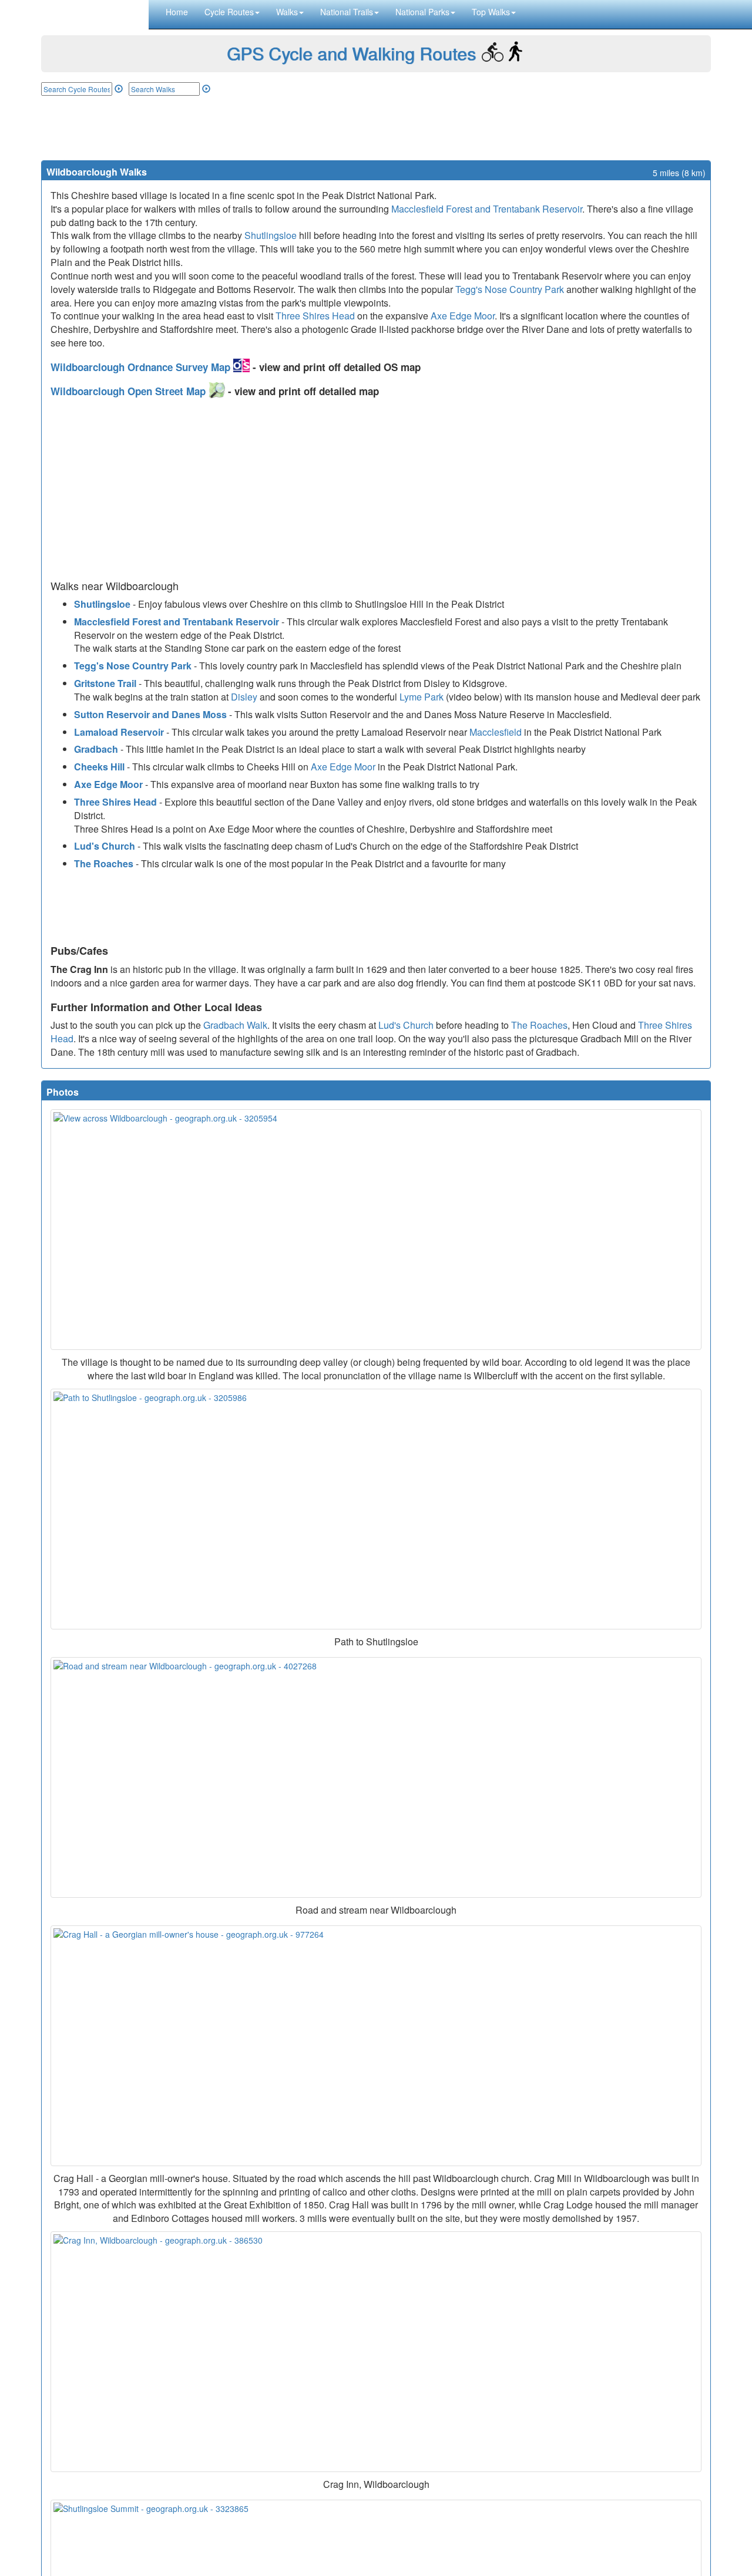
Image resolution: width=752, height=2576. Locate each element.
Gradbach (96, 749)
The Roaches (104, 863)
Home (177, 12)
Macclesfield (496, 732)
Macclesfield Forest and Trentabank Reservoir (487, 209)
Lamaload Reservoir (119, 732)
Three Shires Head (315, 316)
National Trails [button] (347, 12)
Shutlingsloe (271, 235)
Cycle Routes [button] (229, 12)
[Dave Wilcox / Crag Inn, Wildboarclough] (376, 2352)
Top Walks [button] (491, 12)
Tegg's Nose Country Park (510, 289)
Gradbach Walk (235, 1025)
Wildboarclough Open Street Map (130, 391)
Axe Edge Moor (463, 316)
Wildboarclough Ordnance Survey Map (142, 367)
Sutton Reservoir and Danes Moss (150, 714)
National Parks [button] (422, 12)
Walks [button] (287, 12)
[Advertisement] (376, 128)
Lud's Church (105, 846)
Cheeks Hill (99, 767)
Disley (244, 697)
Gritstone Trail (105, 683)
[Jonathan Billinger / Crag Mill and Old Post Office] (376, 2046)
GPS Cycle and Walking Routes (351, 53)
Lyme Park (422, 697)
